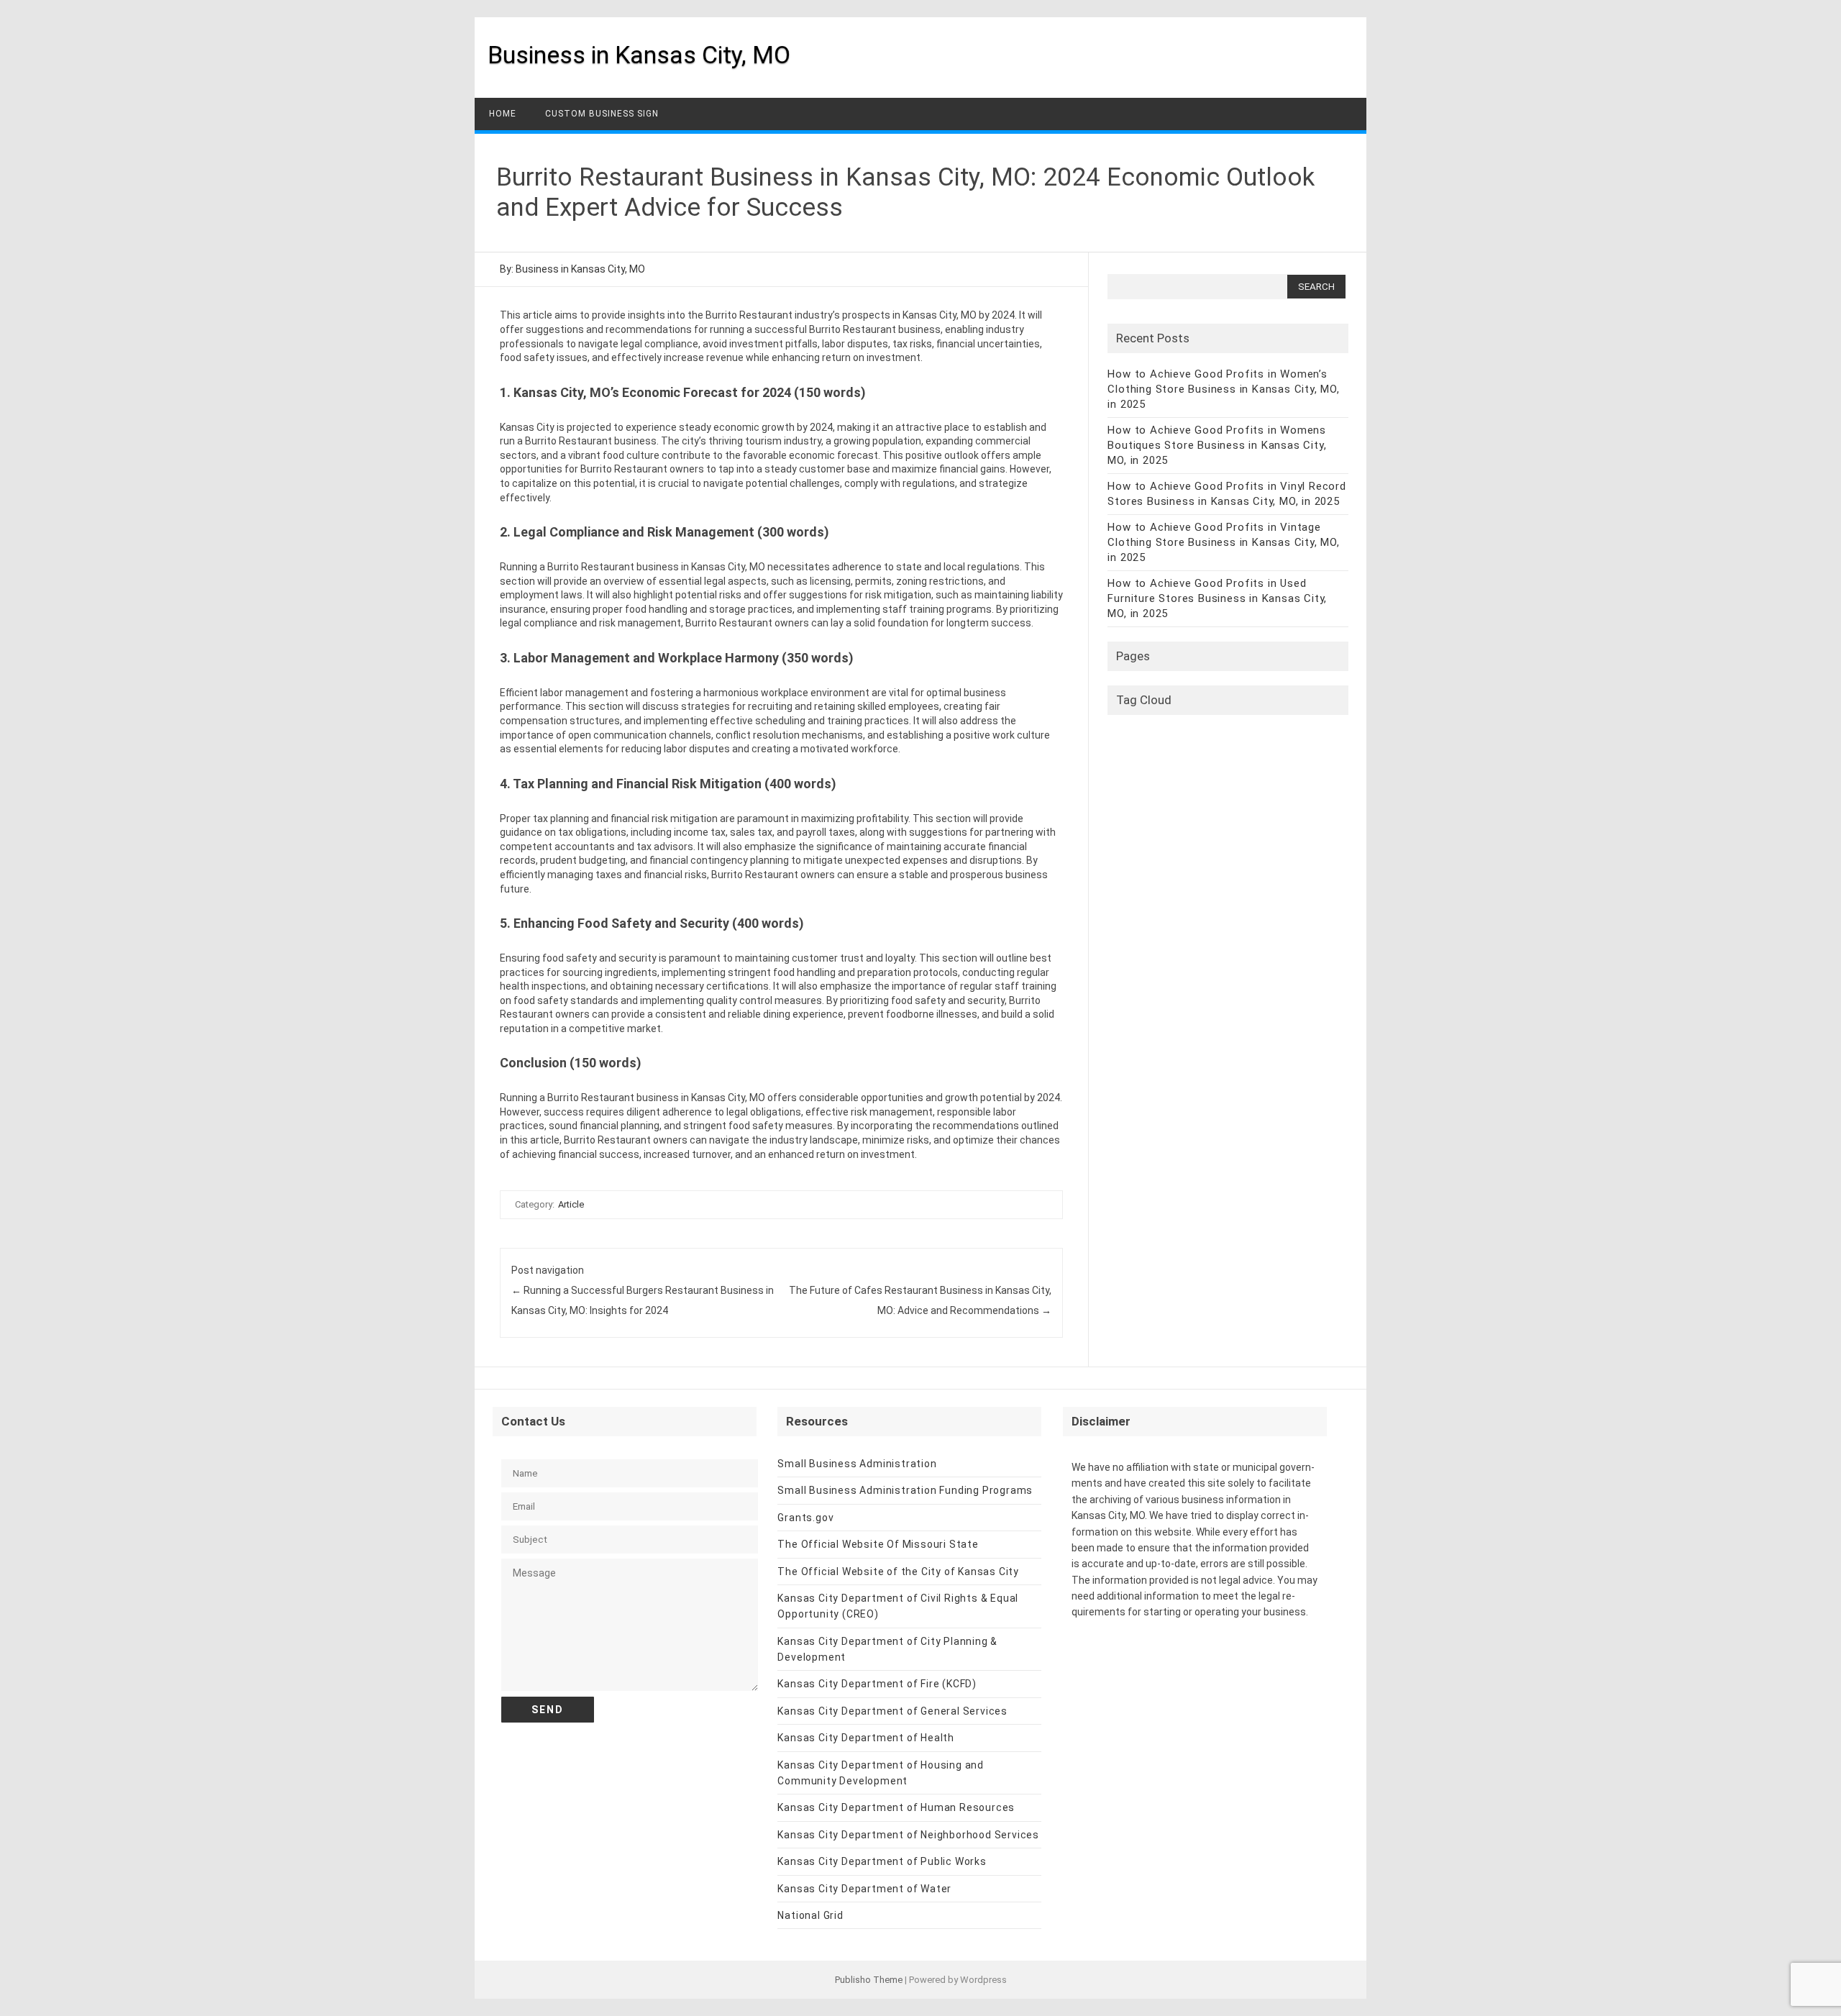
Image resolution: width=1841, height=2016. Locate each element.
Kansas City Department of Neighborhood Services (908, 1835)
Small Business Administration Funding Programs (905, 1490)
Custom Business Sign (602, 114)
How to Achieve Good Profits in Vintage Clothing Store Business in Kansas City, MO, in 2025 (1223, 542)
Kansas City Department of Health (866, 1738)
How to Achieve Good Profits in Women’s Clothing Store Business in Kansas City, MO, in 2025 (1223, 389)
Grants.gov (805, 1518)
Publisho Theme (869, 1980)
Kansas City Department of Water (864, 1889)
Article (571, 1204)
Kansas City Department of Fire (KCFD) (877, 1684)
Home (503, 114)
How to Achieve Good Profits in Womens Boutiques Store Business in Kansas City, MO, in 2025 (1217, 445)
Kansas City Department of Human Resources (896, 1807)
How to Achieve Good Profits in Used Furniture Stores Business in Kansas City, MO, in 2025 (1217, 598)
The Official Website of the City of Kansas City (898, 1572)
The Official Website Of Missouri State (878, 1544)
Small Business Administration (857, 1464)
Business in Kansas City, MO (639, 55)
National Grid (810, 1915)
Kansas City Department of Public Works (882, 1861)
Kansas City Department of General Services (892, 1711)
